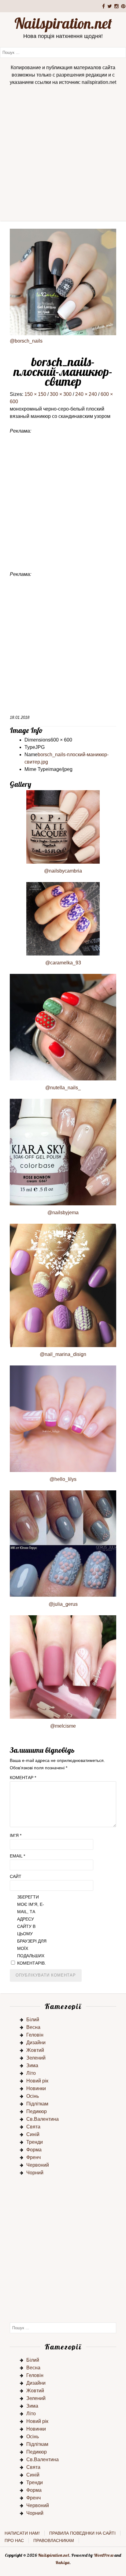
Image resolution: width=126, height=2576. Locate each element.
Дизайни (36, 2043)
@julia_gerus (63, 1604)
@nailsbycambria (63, 871)
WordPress (104, 2555)
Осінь (33, 2096)
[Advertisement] (63, 155)
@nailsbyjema (63, 1213)
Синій (33, 2134)
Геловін (35, 2035)
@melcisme (63, 1726)
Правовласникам (54, 2540)
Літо (31, 2073)
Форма (34, 2150)
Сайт (16, 1876)
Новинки (36, 2088)
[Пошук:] (63, 52)
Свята (33, 2127)
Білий (33, 2020)
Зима (32, 2065)
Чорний (35, 2173)
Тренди (35, 2142)
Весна (33, 2027)
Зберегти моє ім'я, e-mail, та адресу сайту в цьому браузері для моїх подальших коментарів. (32, 1930)
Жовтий (35, 2050)
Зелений (36, 2058)
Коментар (23, 1778)
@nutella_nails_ (63, 1088)
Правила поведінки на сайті (82, 2533)
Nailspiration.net (63, 23)
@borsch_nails (26, 341)
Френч (33, 2157)
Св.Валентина (43, 2119)
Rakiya (62, 2563)
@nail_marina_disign (63, 1354)
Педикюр (37, 2111)
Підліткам (37, 2104)
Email (17, 1856)
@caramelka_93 (63, 963)
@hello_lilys (63, 1479)
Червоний (38, 2165)
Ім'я (16, 1835)
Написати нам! (22, 2533)
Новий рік (37, 2081)
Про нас (14, 2540)
